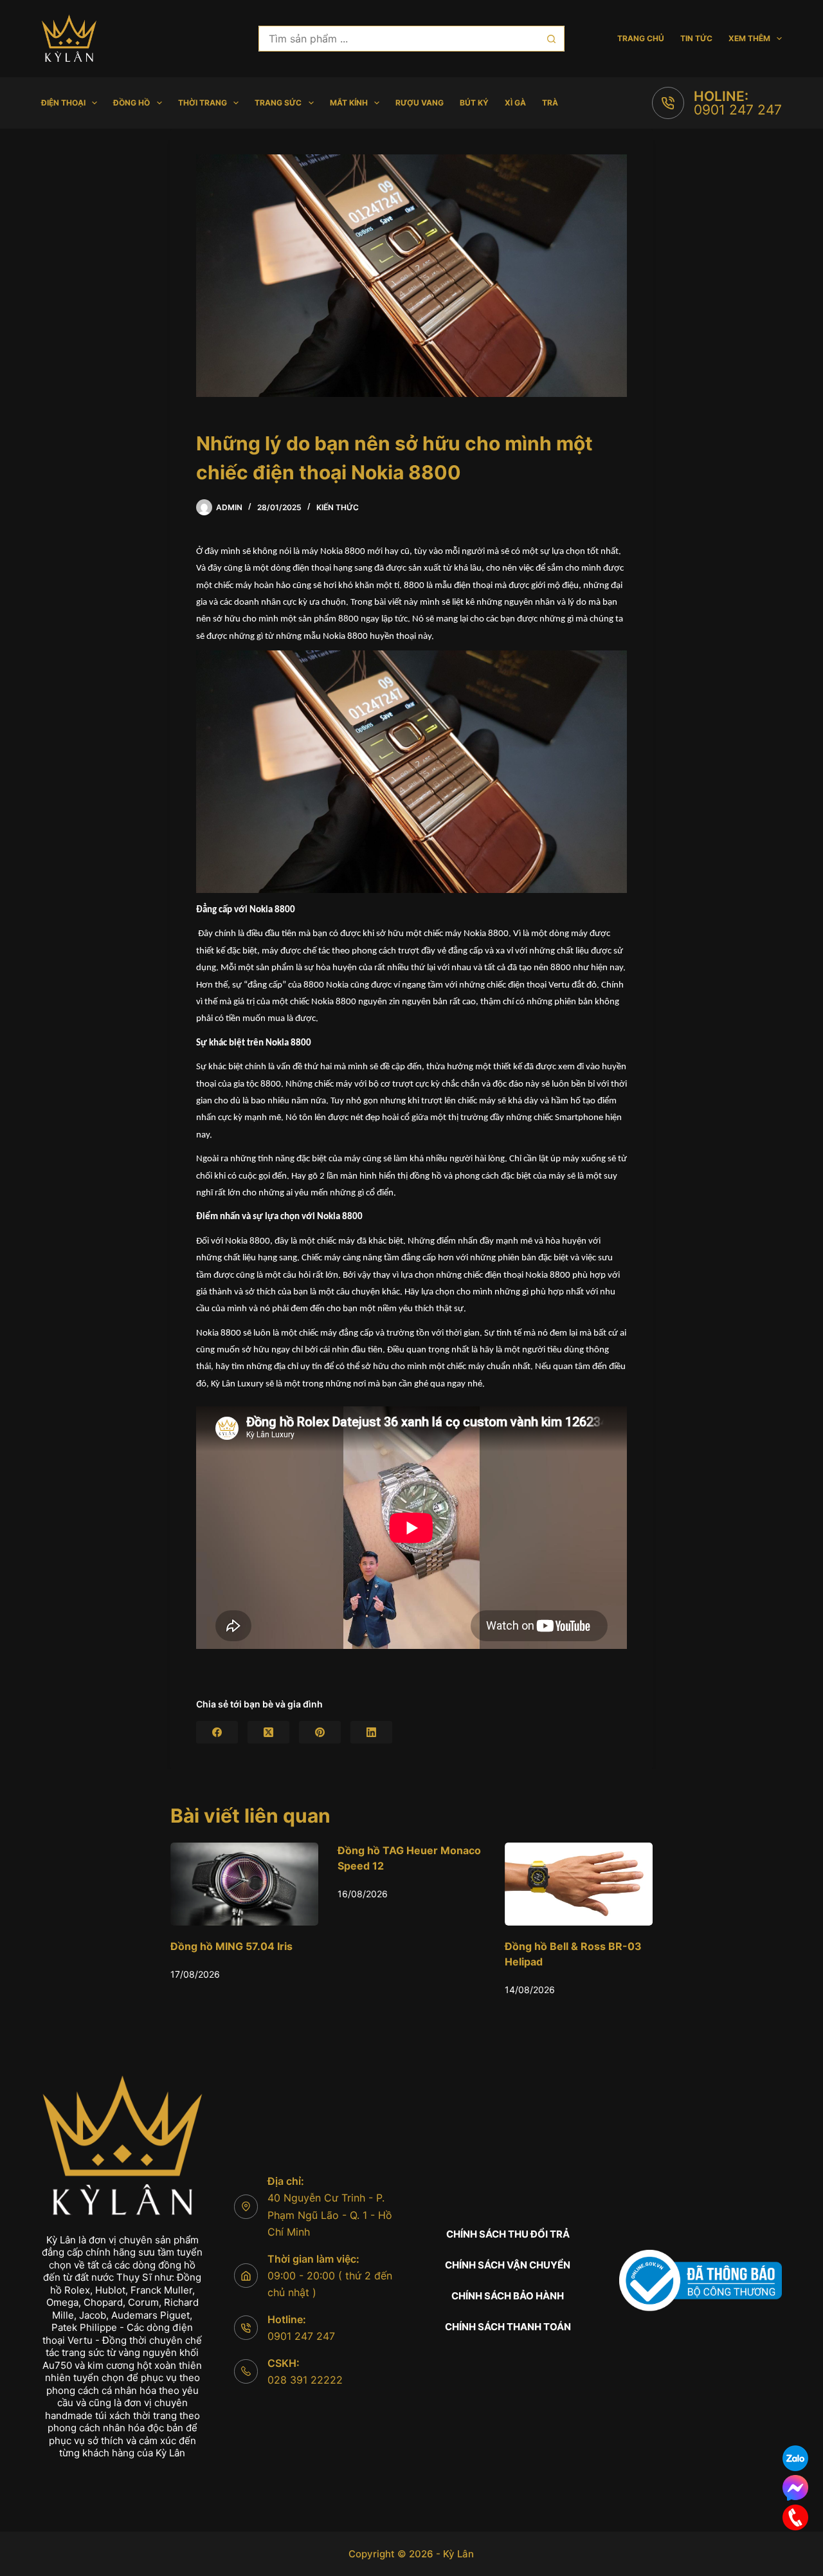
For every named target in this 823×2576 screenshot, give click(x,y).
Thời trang (203, 103)
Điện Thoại (63, 103)
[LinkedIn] (371, 1732)
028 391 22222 (305, 2380)
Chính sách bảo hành (508, 2296)
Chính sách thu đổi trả (508, 2234)
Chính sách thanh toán (508, 2327)
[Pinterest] (320, 1732)
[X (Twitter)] (268, 1732)
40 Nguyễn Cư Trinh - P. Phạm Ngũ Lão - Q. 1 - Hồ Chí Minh (330, 2215)
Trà (550, 103)
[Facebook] (217, 1732)
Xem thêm (749, 38)
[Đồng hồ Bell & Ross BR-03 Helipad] (440, 1884)
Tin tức (696, 38)
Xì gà (515, 103)
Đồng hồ (131, 103)
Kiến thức (338, 507)
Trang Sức (278, 103)
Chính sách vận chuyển (508, 2265)
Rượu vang (420, 103)
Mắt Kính (349, 103)
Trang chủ (641, 38)
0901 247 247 (738, 110)
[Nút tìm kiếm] (552, 39)
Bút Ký (474, 103)
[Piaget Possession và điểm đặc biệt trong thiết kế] (608, 1884)
